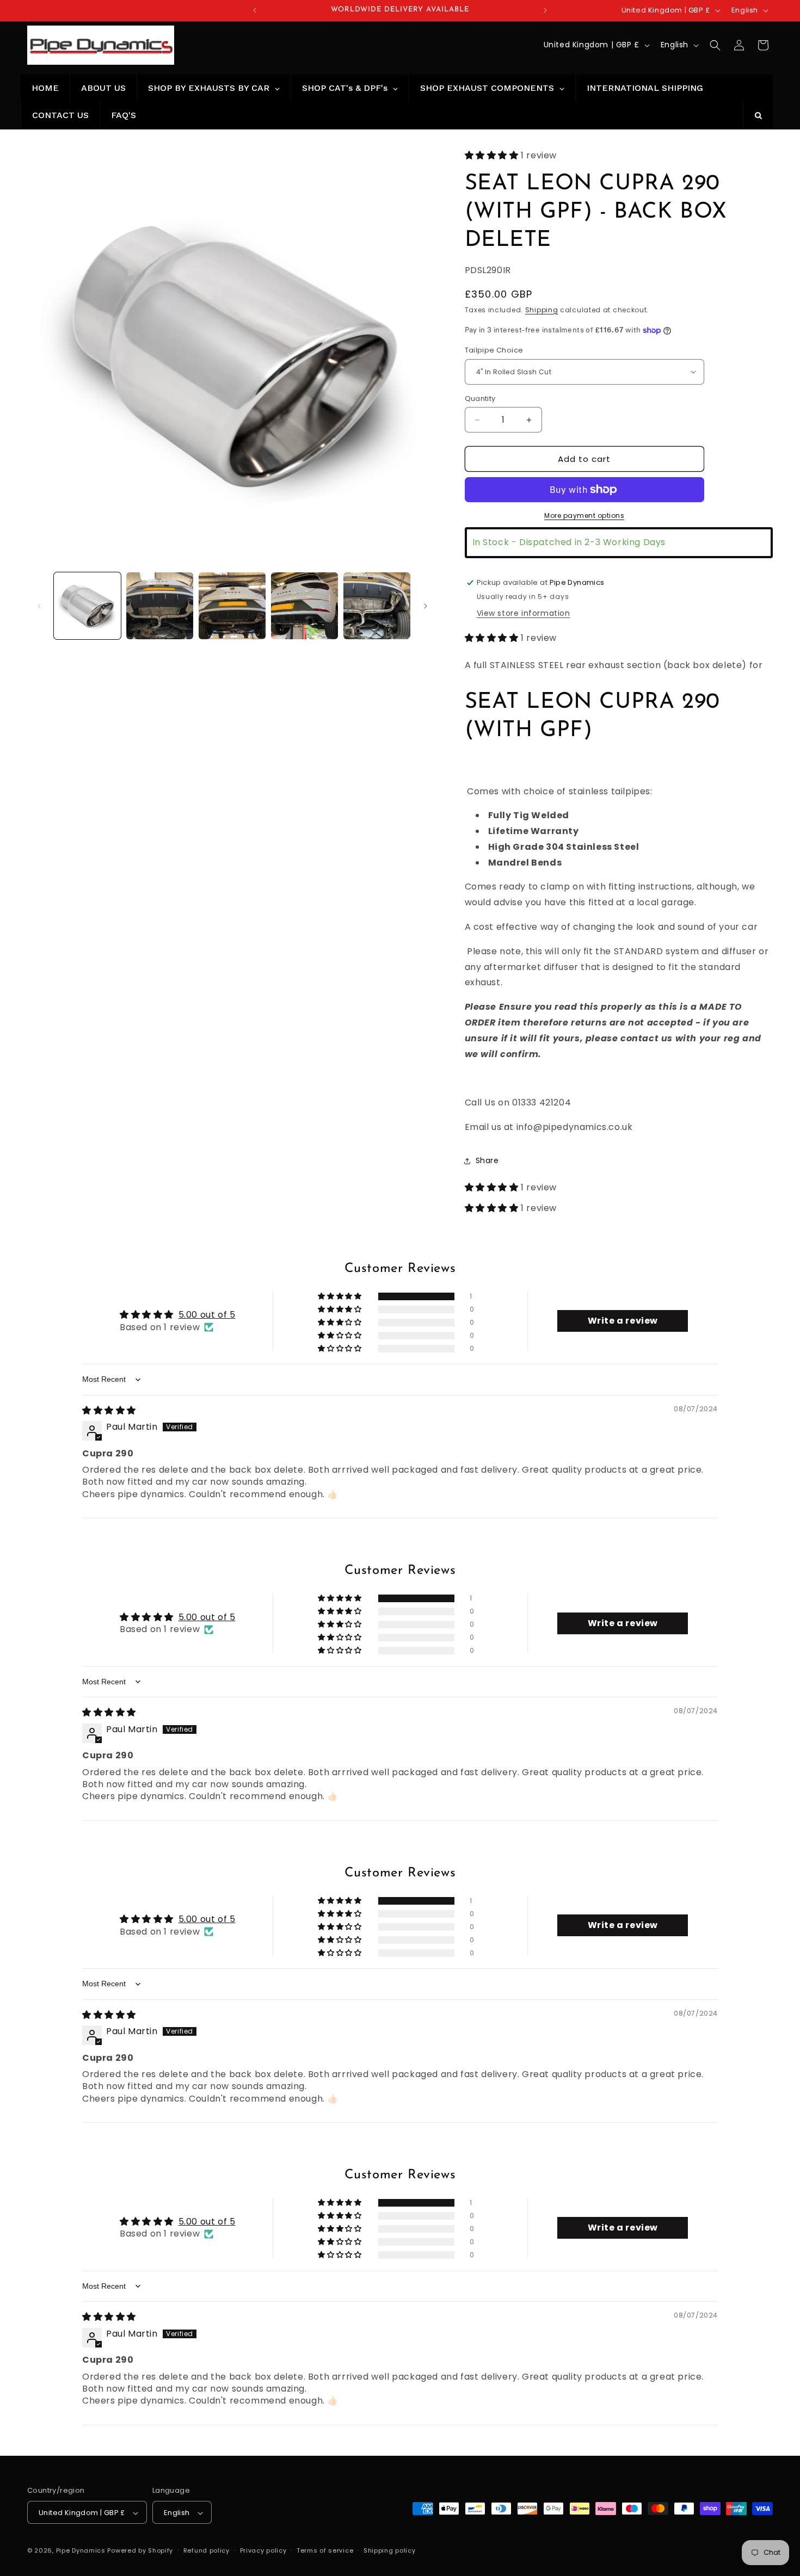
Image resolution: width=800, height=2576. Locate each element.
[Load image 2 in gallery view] (160, 606)
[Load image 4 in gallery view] (304, 606)
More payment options (584, 515)
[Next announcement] (545, 10)
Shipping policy (390, 2550)
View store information (524, 613)
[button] (715, 45)
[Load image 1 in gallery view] (87, 606)
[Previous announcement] (255, 10)
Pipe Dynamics (81, 2551)
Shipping (542, 310)
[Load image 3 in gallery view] (232, 606)
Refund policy (207, 2550)
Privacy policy (263, 2550)
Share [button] (487, 1160)
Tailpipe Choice (494, 350)
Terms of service (325, 2550)
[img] (109, 1410)
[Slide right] (426, 606)
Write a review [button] (623, 1321)
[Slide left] (39, 606)
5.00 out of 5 (207, 1315)
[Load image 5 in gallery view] (377, 606)
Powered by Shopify (140, 2551)
